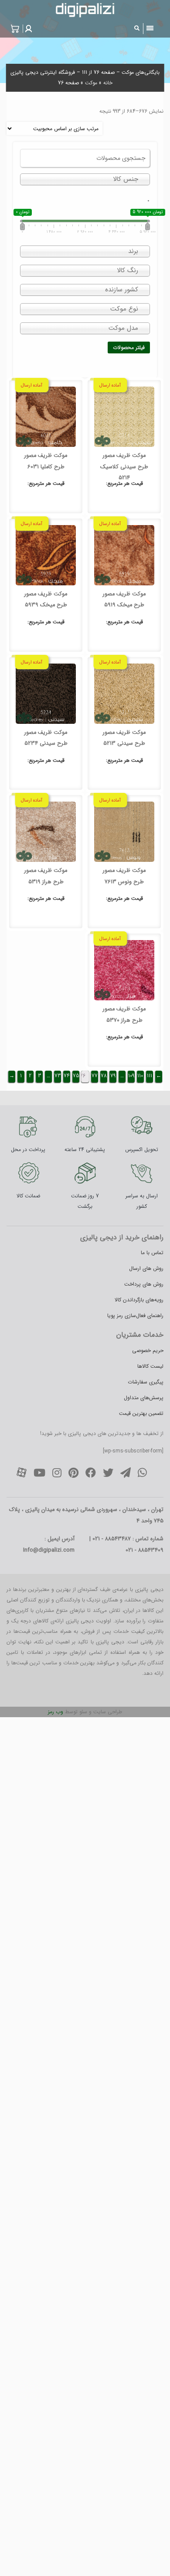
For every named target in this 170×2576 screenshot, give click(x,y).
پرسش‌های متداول (144, 1398)
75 (76, 1076)
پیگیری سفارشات (146, 1382)
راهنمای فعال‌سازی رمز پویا (135, 1316)
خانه (108, 83)
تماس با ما (152, 1253)
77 (95, 1076)
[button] (27, 29)
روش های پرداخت (144, 1284)
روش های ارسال (146, 1268)
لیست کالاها (150, 1366)
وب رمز (56, 1712)
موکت (91, 83)
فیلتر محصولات (129, 348)
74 (67, 1076)
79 (113, 1076)
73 (58, 1076)
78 (104, 1076)
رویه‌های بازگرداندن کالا (139, 1300)
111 (150, 1076)
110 (140, 1076)
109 (131, 1076)
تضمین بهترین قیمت (141, 1413)
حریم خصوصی (148, 1350)
